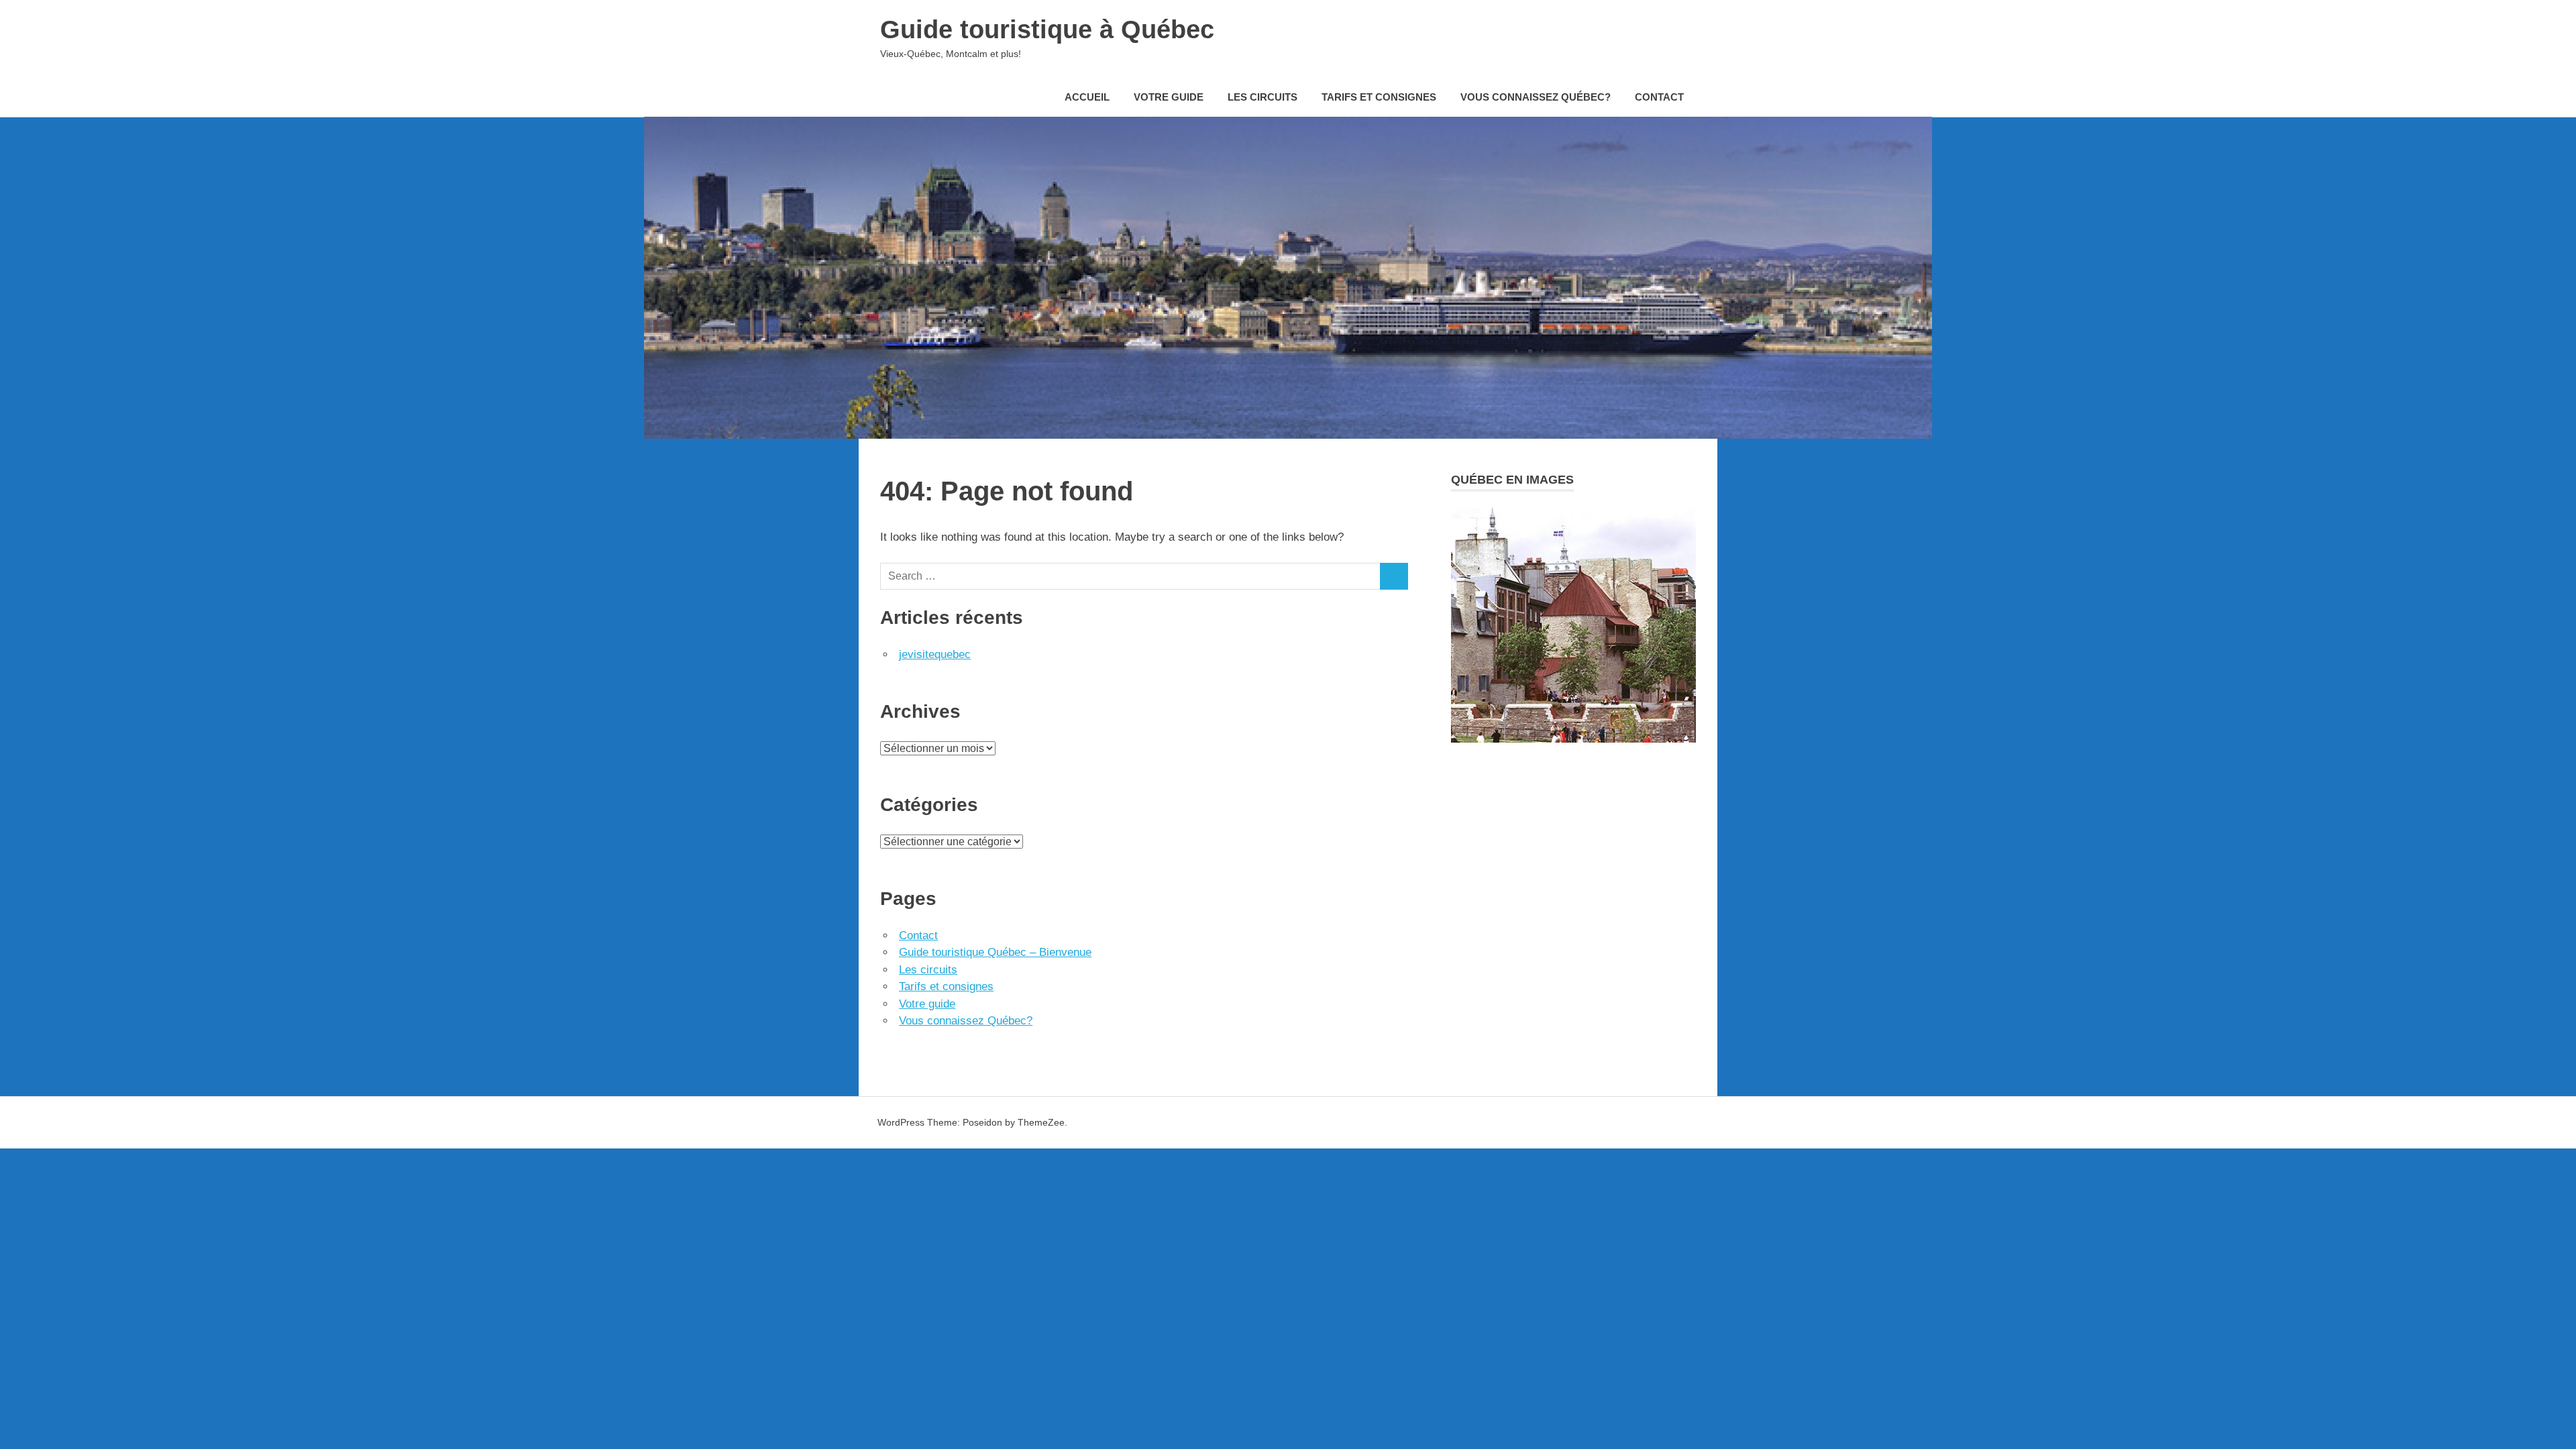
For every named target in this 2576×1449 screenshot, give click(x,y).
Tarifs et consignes (1379, 97)
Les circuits (1263, 97)
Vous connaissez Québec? (1536, 97)
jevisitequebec (935, 654)
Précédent (1466, 608)
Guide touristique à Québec (1047, 30)
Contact (1659, 97)
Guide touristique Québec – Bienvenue (995, 952)
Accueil (1087, 97)
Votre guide (1169, 97)
